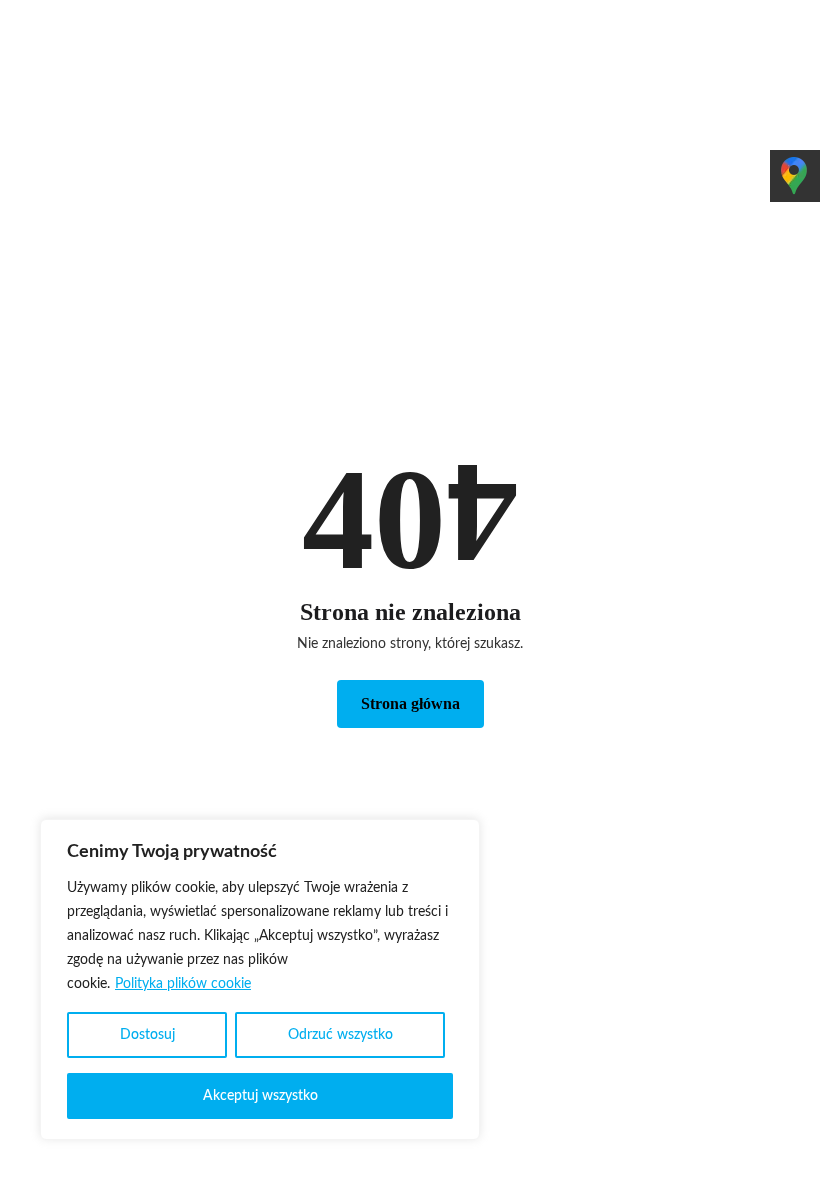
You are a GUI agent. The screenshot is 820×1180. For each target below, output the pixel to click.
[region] (260, 979)
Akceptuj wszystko (260, 1096)
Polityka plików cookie (183, 984)
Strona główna (410, 703)
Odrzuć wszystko (340, 1035)
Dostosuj (147, 1035)
